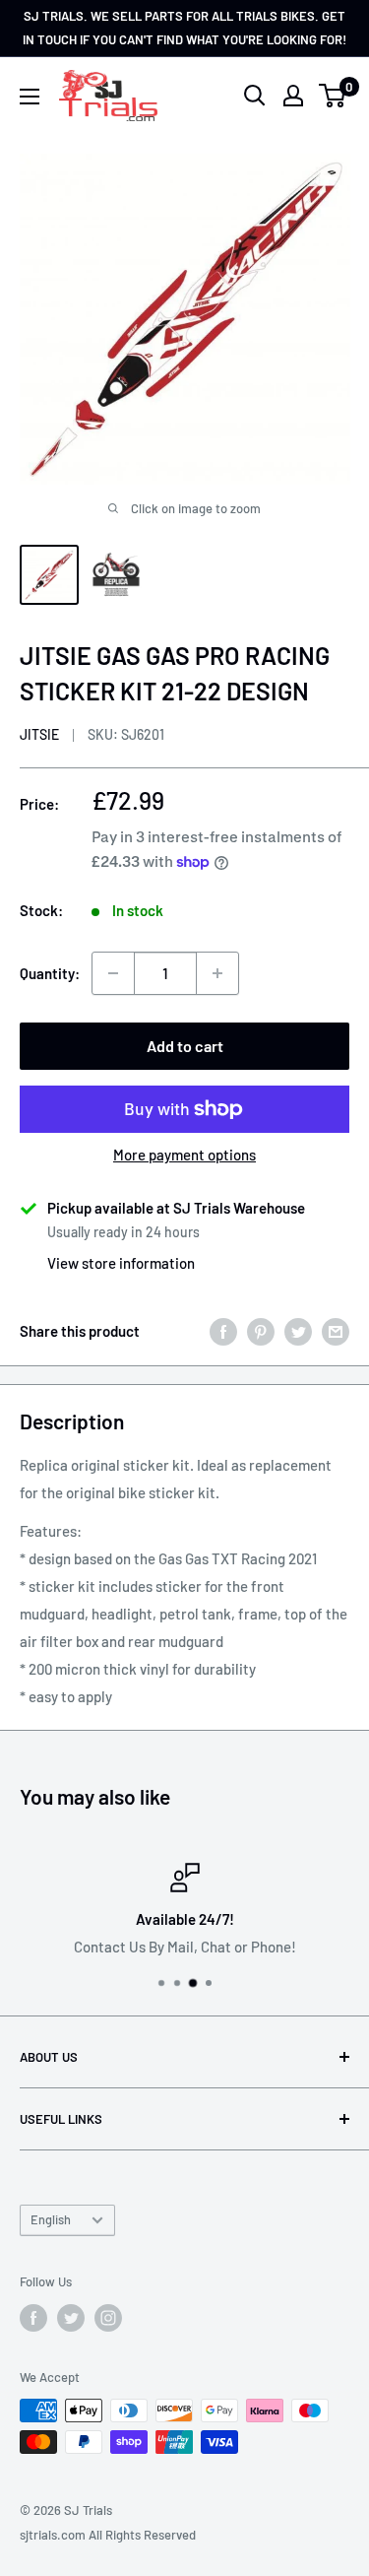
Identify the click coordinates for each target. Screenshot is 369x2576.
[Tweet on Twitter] (298, 1331)
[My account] (293, 96)
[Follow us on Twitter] (71, 2318)
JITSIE (39, 734)
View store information (121, 1263)
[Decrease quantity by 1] (113, 973)
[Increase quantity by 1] (217, 973)
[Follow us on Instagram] (108, 2318)
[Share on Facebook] (223, 1331)
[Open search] (255, 96)
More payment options (184, 1155)
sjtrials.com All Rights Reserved (108, 2535)
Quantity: (50, 973)
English (51, 2219)
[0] (333, 96)
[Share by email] (336, 1331)
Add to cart (185, 1046)
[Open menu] (30, 97)
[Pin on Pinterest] (261, 1331)
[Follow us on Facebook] (33, 2318)
